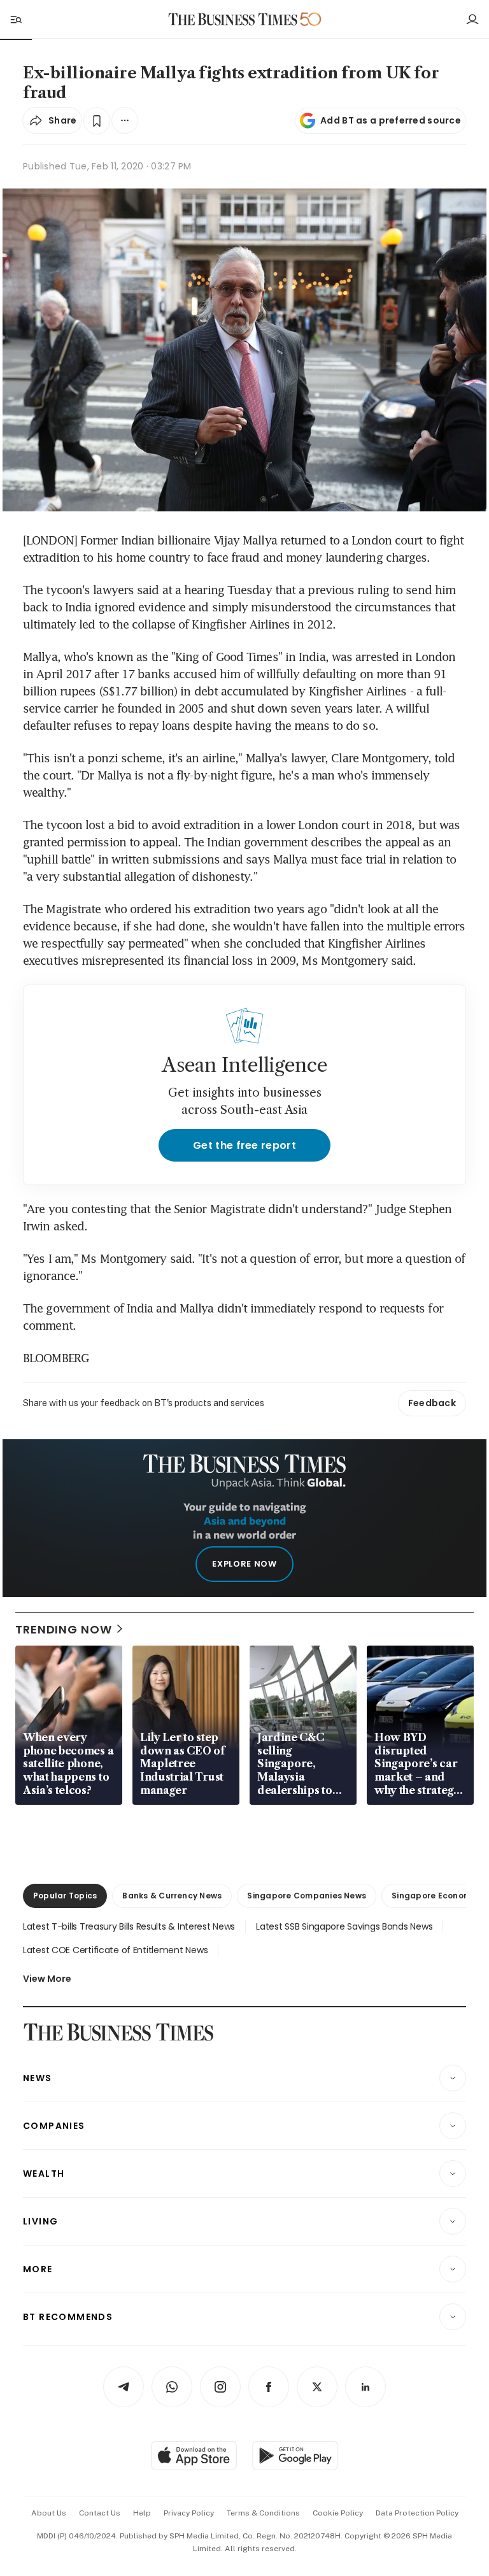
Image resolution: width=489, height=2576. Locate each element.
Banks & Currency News (172, 1896)
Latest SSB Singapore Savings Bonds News (344, 1926)
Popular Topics (65, 1896)
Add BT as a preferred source (391, 120)
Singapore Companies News (307, 1896)
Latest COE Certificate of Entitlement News (115, 1950)
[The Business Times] (233, 19)
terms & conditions (263, 2513)
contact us (100, 2513)
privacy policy (189, 2513)
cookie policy (338, 2513)
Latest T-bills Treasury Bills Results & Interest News (129, 1926)
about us (49, 2513)
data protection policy (417, 2513)
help (142, 2513)
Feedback (432, 1403)
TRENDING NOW (64, 1629)
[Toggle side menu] (15, 19)
